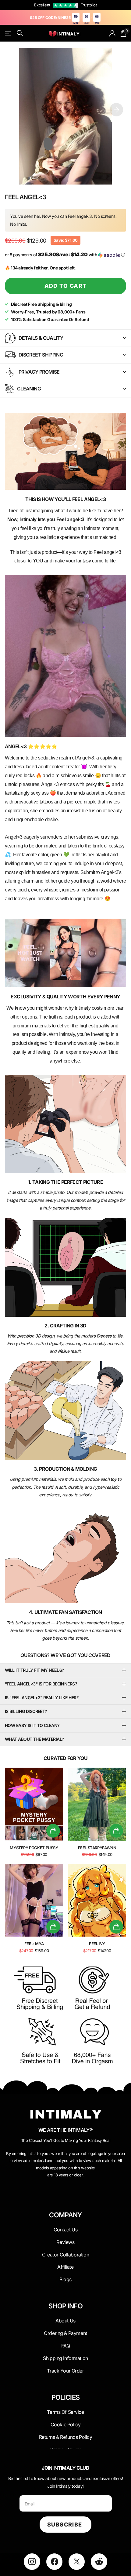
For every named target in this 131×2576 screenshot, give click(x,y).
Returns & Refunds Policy (66, 2437)
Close (65, 2230)
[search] (20, 33)
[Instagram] (32, 2561)
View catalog (8, 33)
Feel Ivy (97, 1944)
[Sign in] (113, 33)
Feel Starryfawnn (97, 1848)
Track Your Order (65, 2371)
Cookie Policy (66, 2424)
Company (65, 2215)
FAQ (66, 2346)
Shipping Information (65, 2358)
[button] (116, 110)
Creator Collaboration (65, 2255)
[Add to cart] (53, 1831)
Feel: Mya (34, 1944)
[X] (77, 2561)
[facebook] (54, 2561)
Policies (66, 2397)
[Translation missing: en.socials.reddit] (99, 2561)
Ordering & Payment (65, 2333)
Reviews (65, 2242)
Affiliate (65, 2267)
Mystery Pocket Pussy (34, 1848)
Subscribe (65, 2525)
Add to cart (66, 286)
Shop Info (65, 2306)
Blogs (65, 2279)
